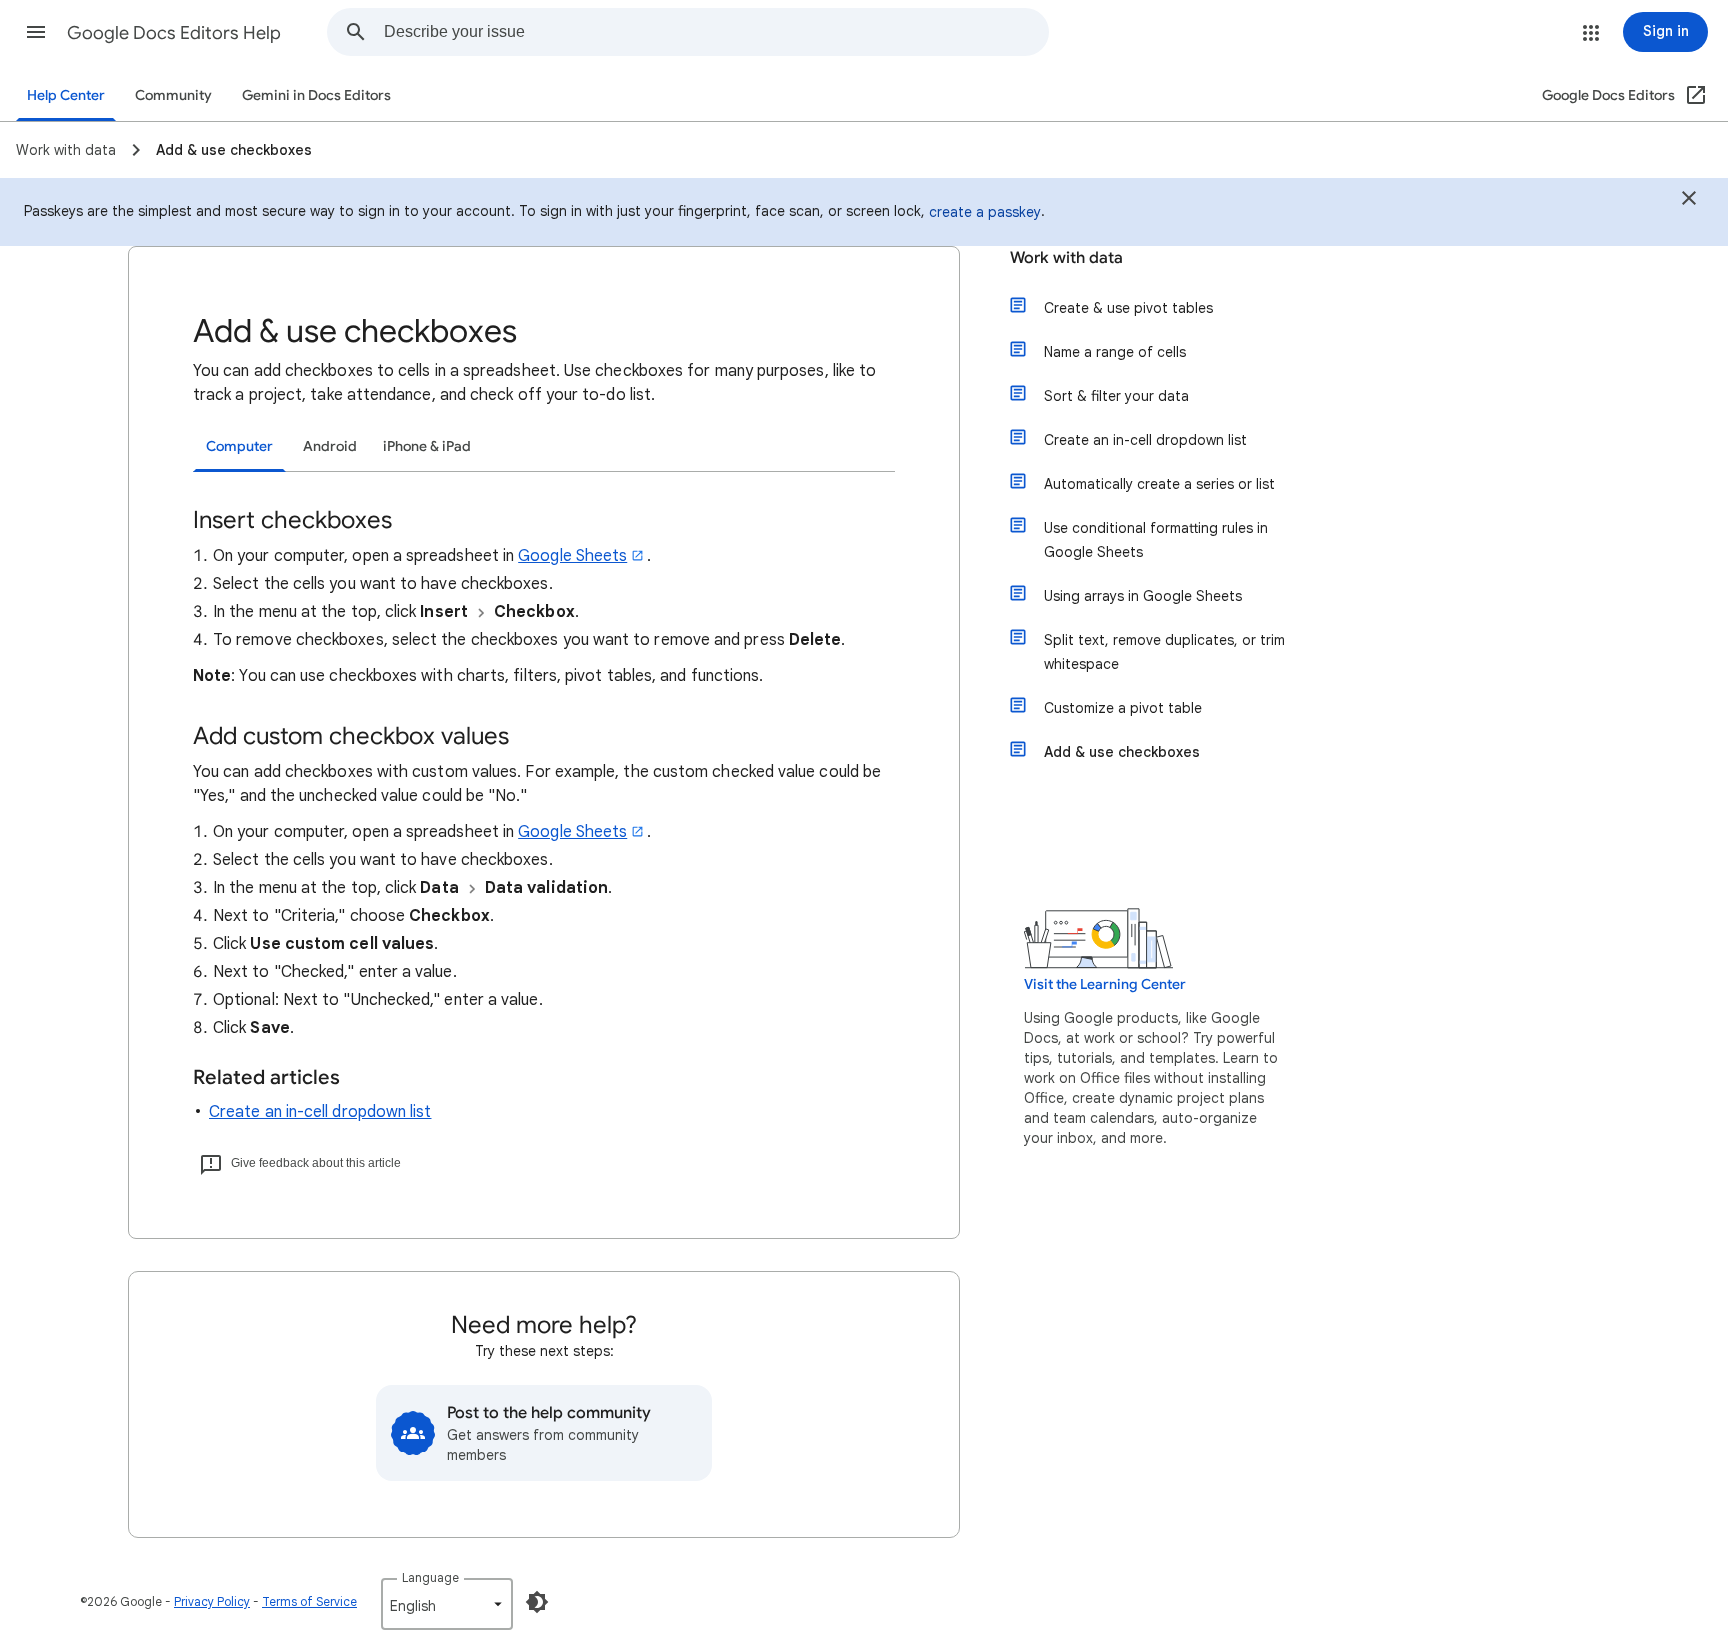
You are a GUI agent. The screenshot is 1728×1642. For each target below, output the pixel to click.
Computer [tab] (239, 446)
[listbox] (447, 1604)
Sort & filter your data (1116, 396)
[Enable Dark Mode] (537, 1602)
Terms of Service (309, 1601)
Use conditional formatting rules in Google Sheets (1156, 540)
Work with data (1066, 258)
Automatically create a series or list (1159, 484)
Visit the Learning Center (1105, 984)
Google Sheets (572, 556)
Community (173, 95)
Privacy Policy (212, 1601)
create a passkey (985, 212)
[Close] (1689, 201)
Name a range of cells (1115, 352)
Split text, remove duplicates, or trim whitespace (1164, 652)
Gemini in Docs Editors (316, 95)
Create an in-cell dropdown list (320, 1112)
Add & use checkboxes (1122, 752)
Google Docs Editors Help (174, 33)
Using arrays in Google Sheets (1143, 596)
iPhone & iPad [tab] (427, 446)
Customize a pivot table (1123, 708)
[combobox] (716, 32)
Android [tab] (330, 446)
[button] (36, 32)
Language (430, 1577)
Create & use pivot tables (1128, 308)
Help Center (66, 95)
